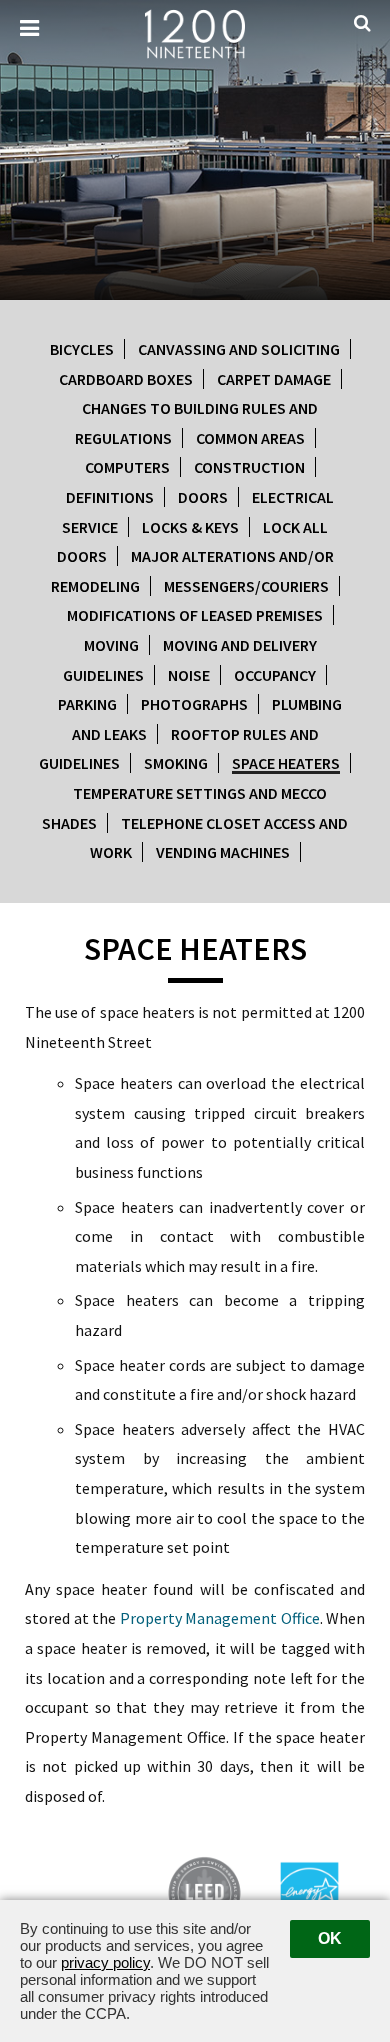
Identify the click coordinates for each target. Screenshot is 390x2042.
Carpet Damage (274, 379)
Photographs (194, 704)
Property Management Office (220, 1618)
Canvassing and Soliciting (239, 349)
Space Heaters (286, 763)
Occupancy (275, 675)
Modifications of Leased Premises (195, 615)
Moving (111, 645)
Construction (249, 467)
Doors (203, 497)
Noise (189, 675)
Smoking (176, 763)
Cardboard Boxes (126, 379)
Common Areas (250, 438)
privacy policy (105, 1962)
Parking (87, 704)
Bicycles (82, 349)
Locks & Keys (190, 527)
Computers (127, 467)
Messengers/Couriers (246, 586)
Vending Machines (223, 852)
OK (330, 1938)
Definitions (110, 497)
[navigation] (29, 29)
